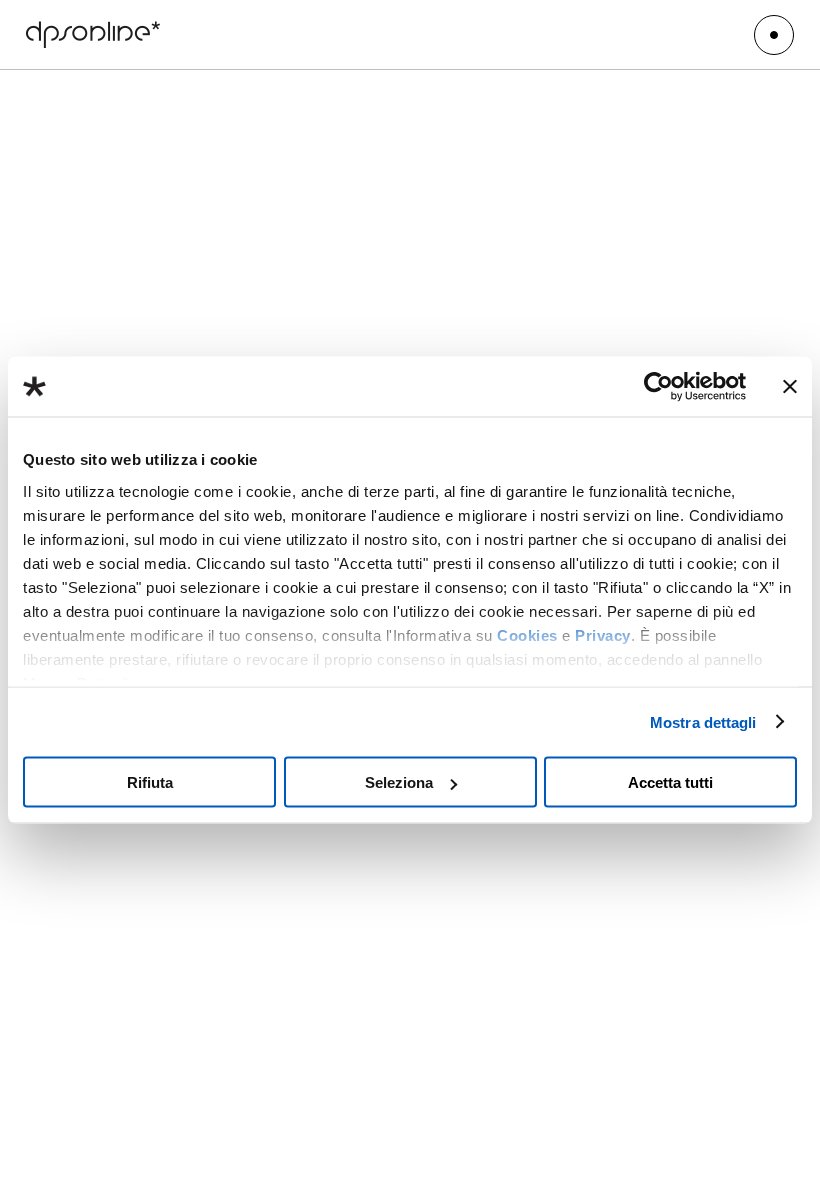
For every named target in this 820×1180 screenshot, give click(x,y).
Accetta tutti (670, 782)
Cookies (527, 634)
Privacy (603, 634)
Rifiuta (150, 782)
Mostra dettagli (703, 721)
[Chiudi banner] (790, 387)
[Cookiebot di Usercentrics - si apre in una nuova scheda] (658, 387)
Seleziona (399, 782)
